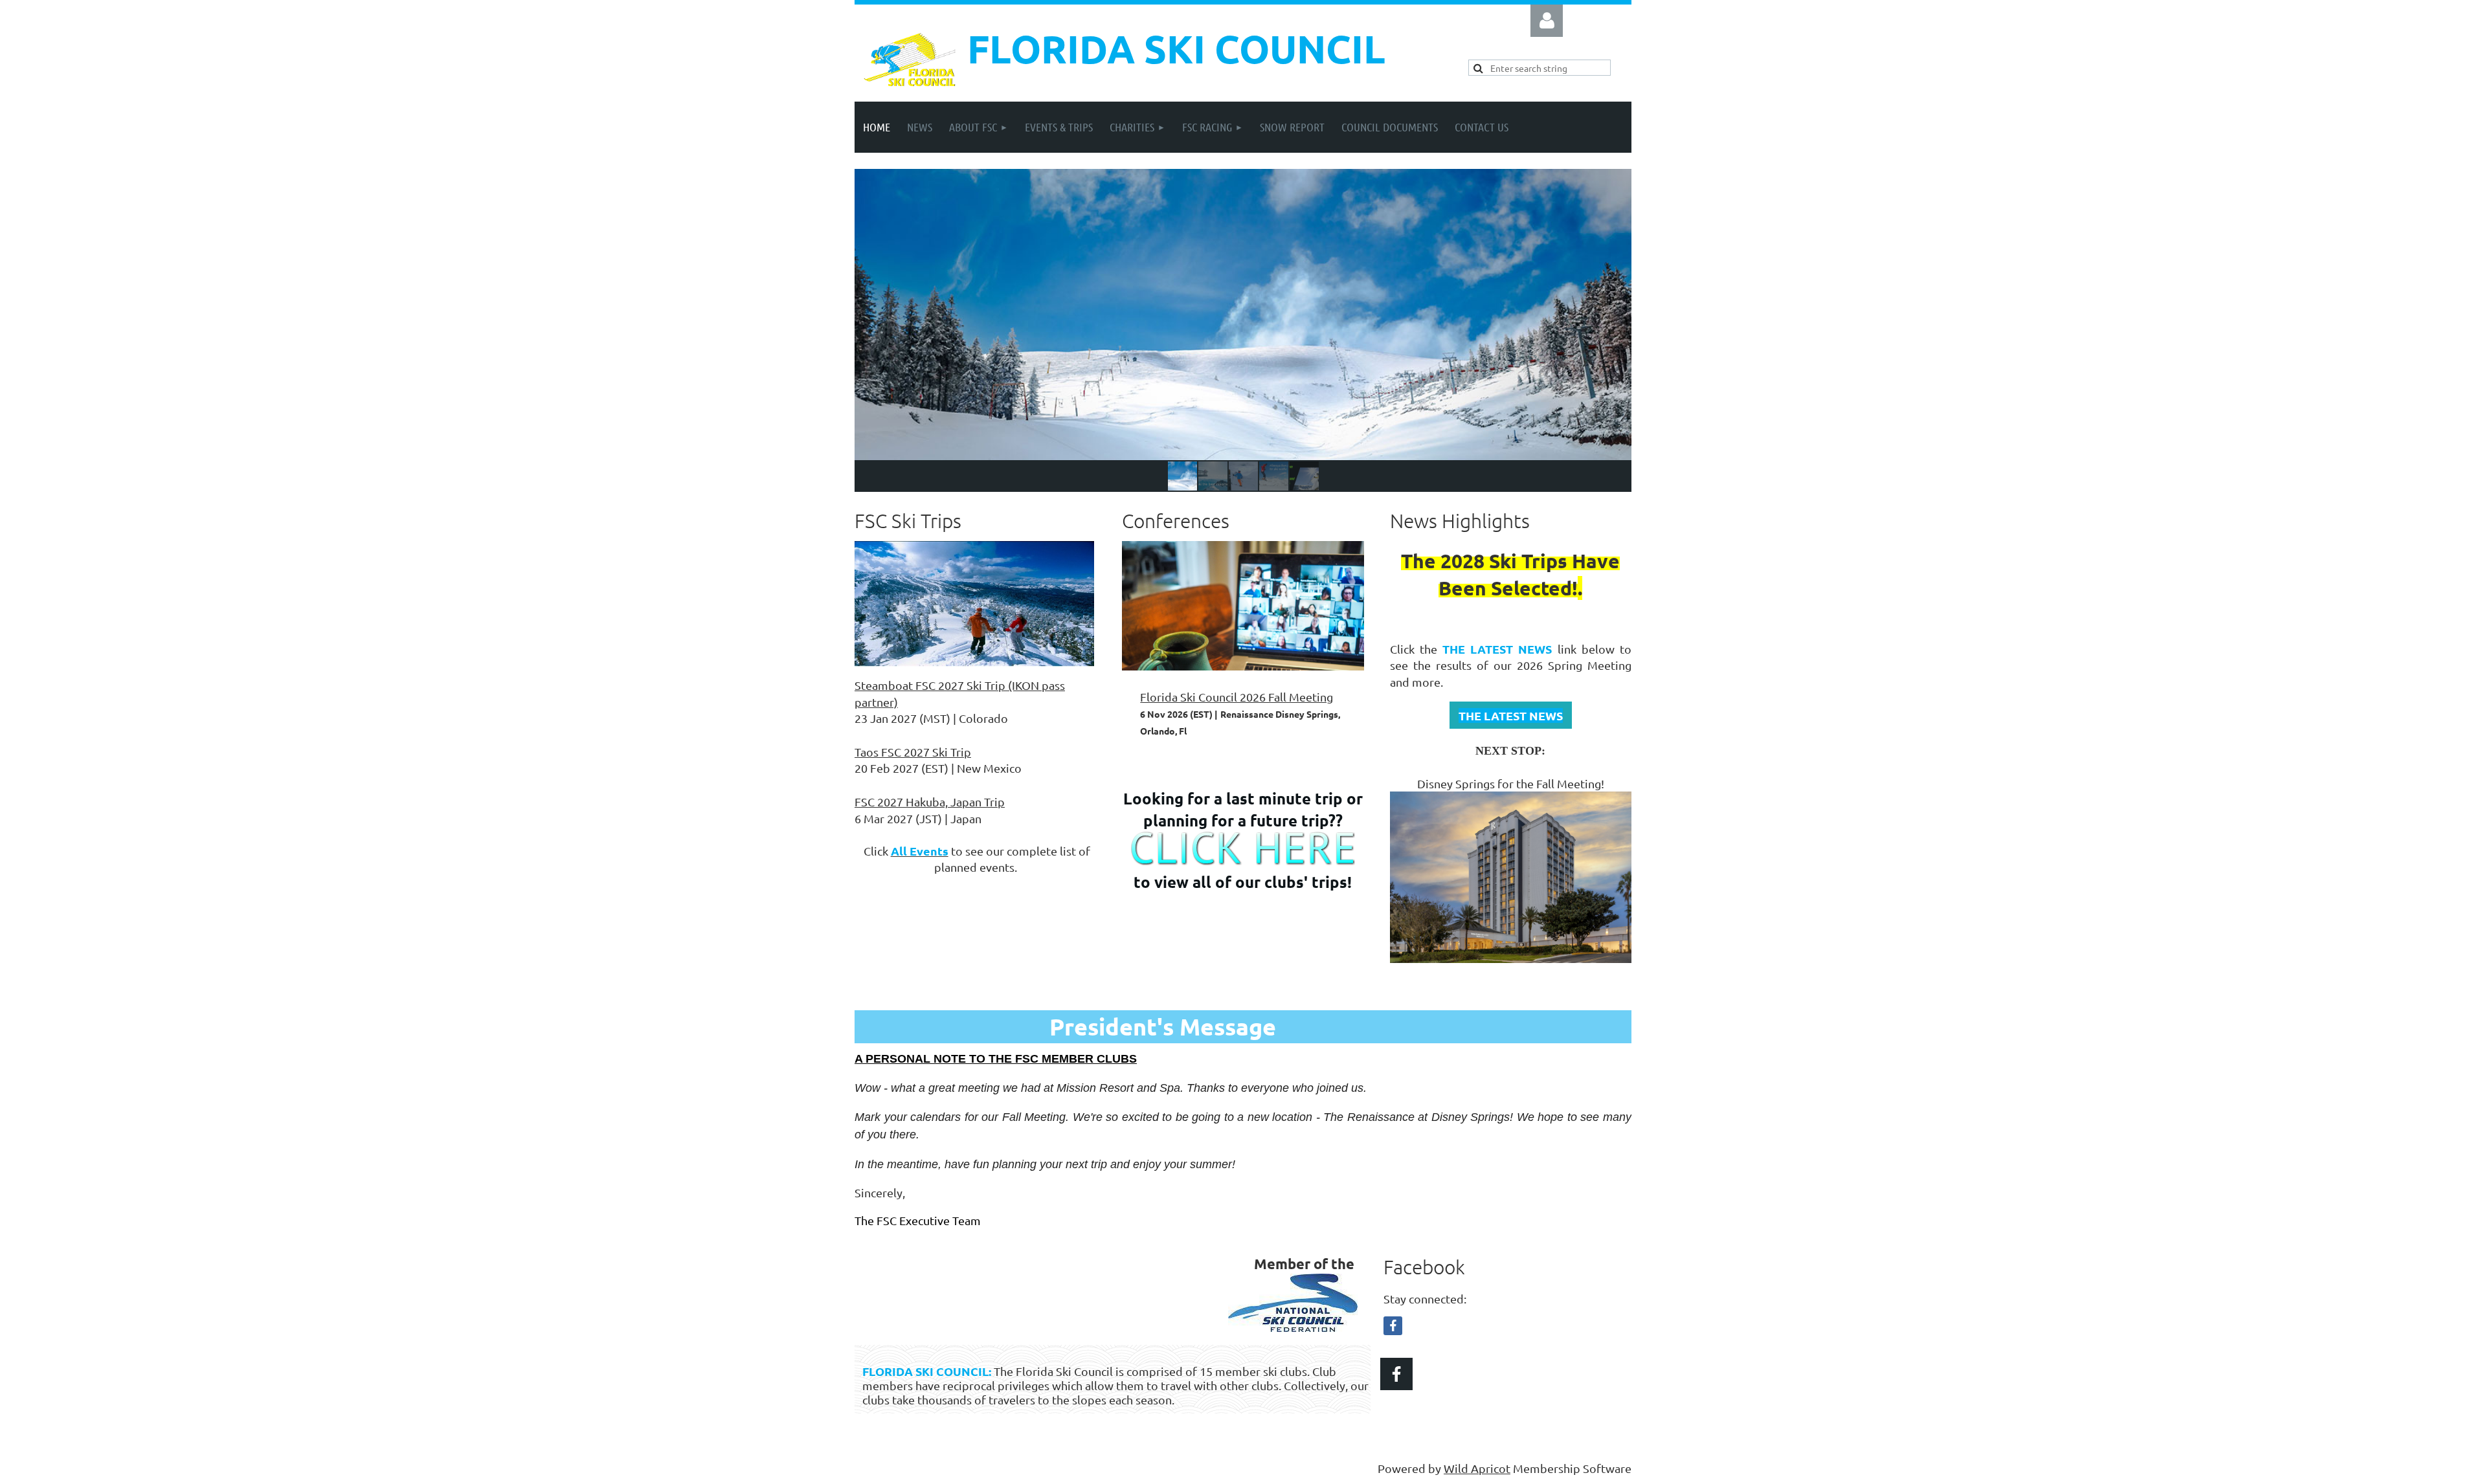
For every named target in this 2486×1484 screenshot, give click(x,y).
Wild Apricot (1477, 1468)
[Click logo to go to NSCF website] (1293, 1327)
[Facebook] (1393, 1326)
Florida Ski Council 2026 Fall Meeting (1237, 697)
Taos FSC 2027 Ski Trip (913, 752)
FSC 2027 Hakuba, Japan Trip (930, 802)
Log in (1547, 21)
